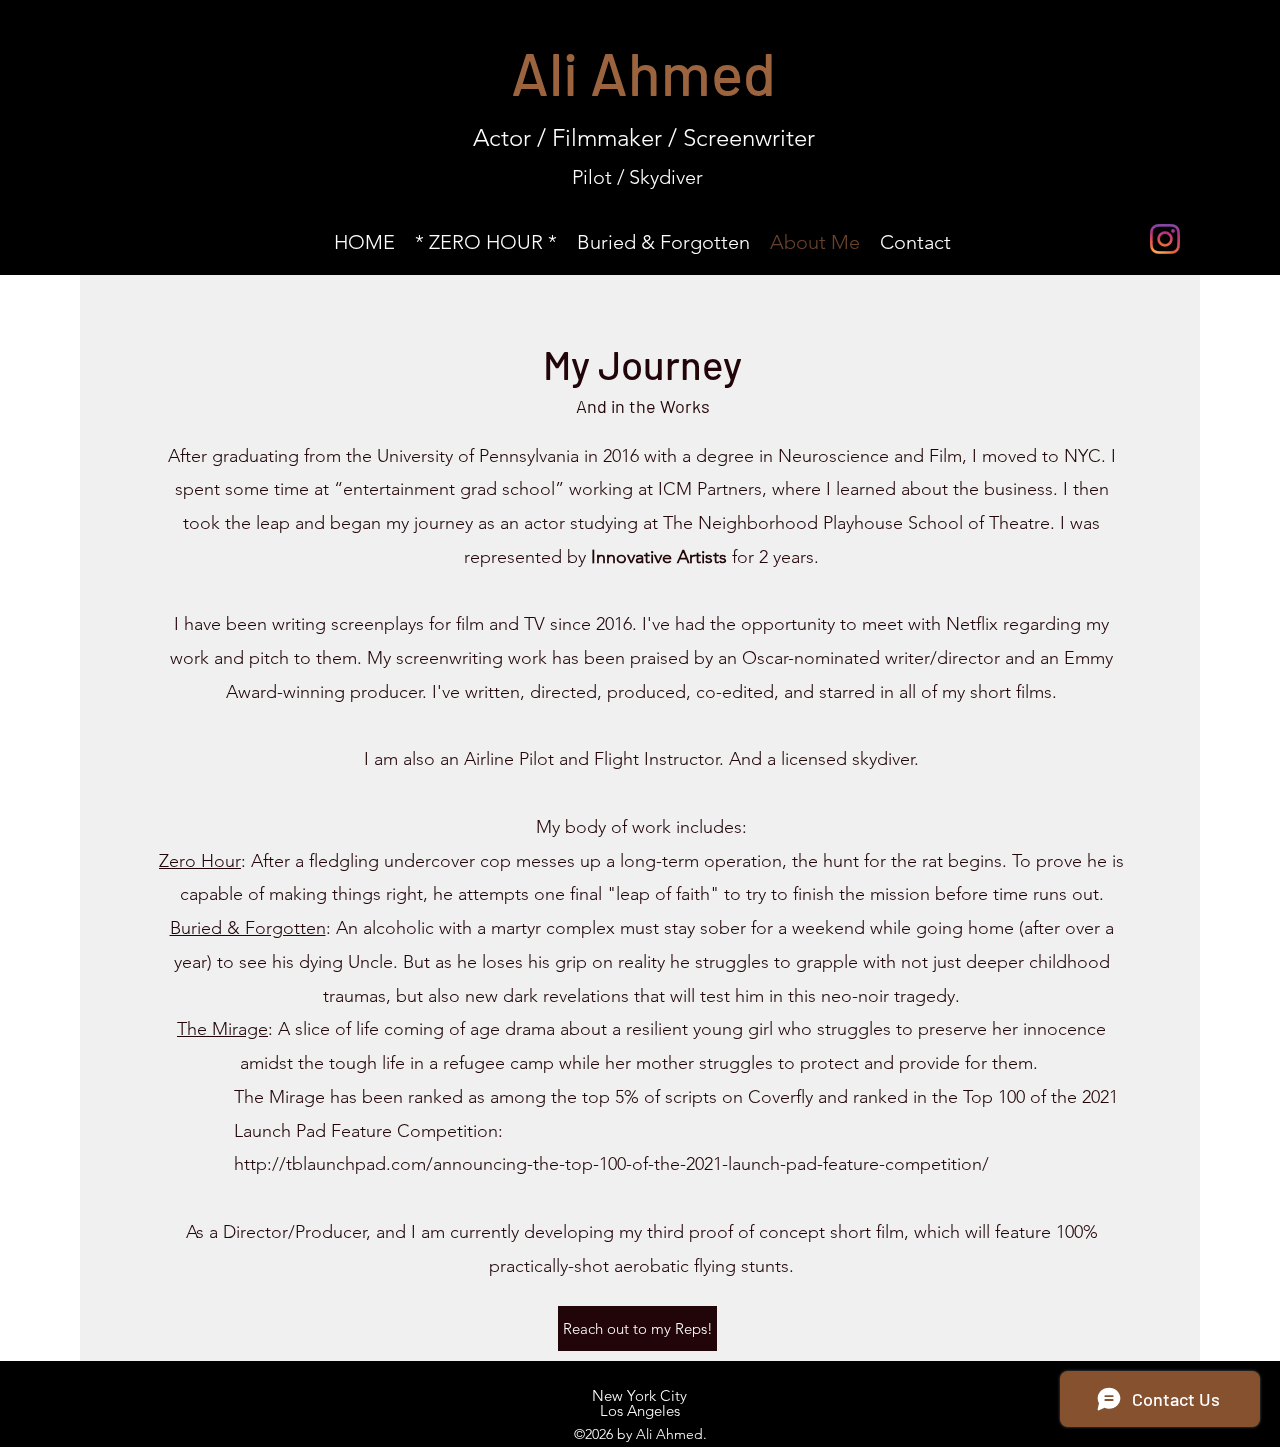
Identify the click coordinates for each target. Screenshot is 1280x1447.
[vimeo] (1205, 239)
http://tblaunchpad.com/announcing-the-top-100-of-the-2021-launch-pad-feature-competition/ (611, 1164)
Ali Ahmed (643, 72)
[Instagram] (1165, 239)
